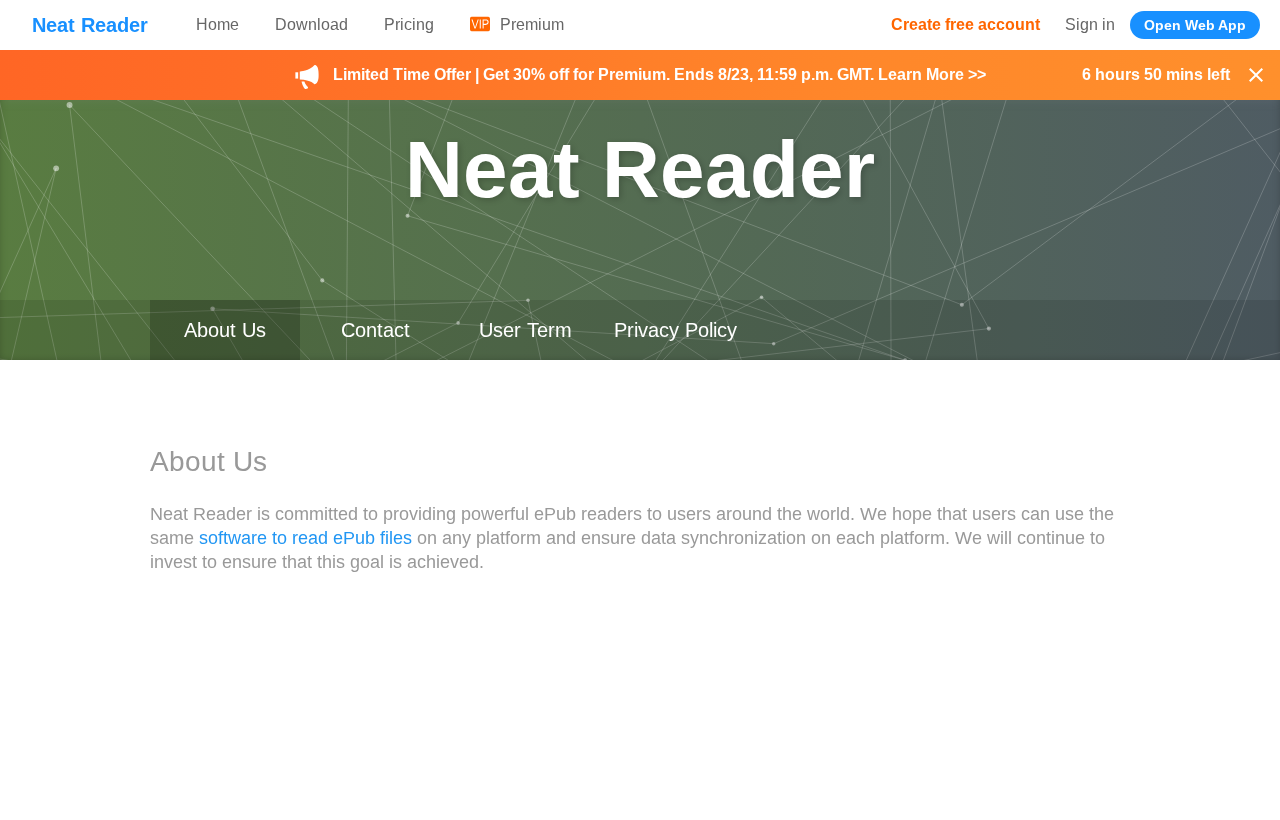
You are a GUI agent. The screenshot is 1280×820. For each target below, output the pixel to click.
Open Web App (1195, 25)
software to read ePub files (305, 538)
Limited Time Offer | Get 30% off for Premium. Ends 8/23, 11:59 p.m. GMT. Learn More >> (659, 74)
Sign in (1090, 24)
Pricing (409, 24)
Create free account (965, 24)
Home (217, 24)
